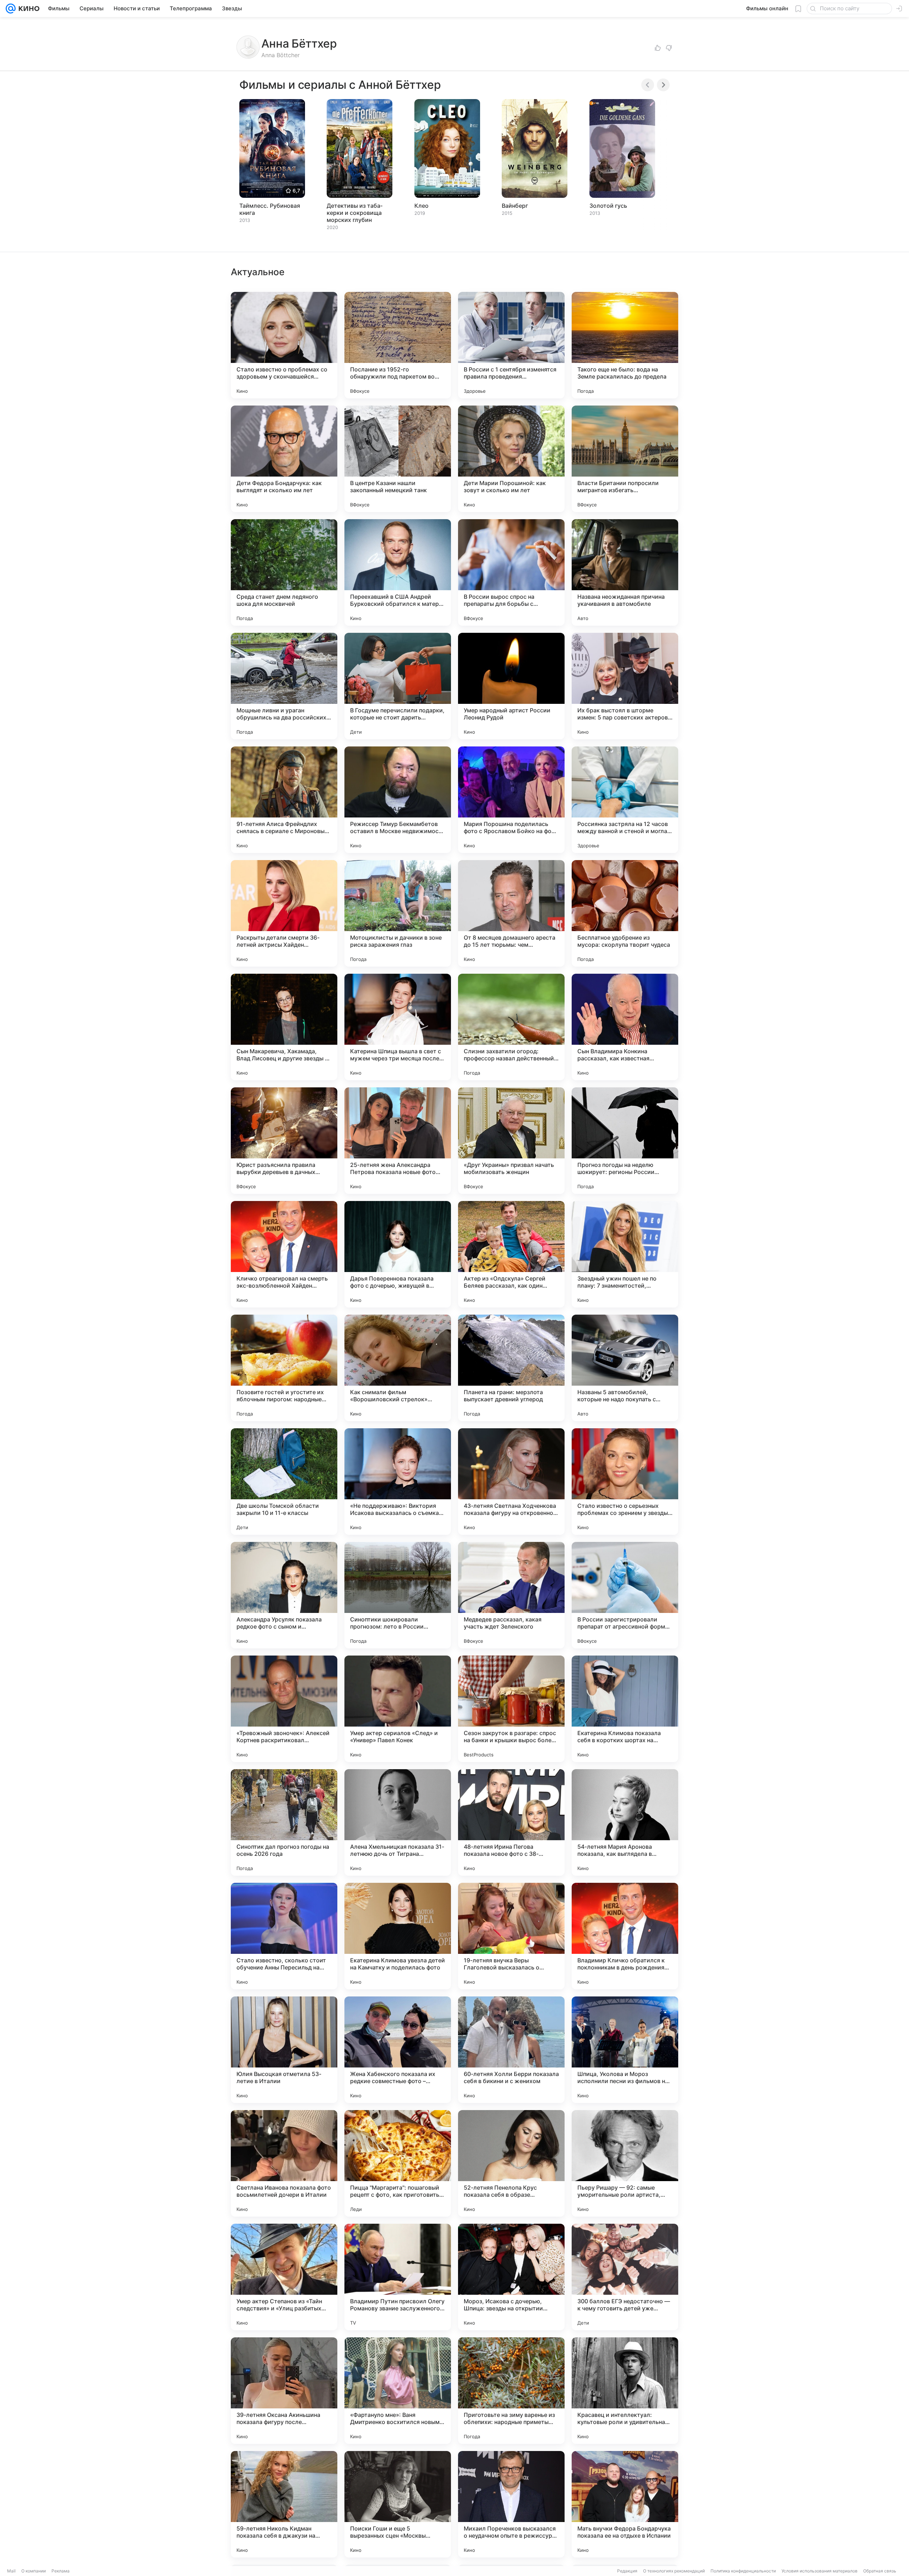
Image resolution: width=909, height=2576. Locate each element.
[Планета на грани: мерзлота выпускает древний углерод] (511, 1368)
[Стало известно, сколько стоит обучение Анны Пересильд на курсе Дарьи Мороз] (284, 1936)
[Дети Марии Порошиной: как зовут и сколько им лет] (511, 459)
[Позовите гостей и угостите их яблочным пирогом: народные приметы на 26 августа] (284, 1368)
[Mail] (11, 9)
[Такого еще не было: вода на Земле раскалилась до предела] (625, 345)
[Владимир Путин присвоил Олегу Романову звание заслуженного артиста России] (398, 2277)
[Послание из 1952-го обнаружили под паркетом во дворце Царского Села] (398, 345)
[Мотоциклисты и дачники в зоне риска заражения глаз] (398, 913)
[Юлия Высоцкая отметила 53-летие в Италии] (284, 2050)
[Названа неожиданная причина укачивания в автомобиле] (625, 572)
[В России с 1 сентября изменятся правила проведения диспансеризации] (511, 345)
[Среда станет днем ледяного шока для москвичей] (284, 572)
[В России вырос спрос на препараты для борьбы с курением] (511, 572)
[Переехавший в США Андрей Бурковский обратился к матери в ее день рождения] (398, 572)
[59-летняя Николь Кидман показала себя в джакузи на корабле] (284, 2504)
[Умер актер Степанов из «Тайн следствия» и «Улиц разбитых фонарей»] (284, 2277)
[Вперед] (663, 85)
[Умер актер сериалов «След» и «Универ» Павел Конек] (398, 1709)
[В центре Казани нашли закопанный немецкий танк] (398, 459)
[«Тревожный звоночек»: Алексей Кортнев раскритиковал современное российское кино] (284, 1709)
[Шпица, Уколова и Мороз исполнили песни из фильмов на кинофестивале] (625, 2050)
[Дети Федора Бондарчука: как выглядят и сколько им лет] (284, 459)
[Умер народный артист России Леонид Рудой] (511, 686)
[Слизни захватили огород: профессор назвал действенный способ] (511, 1027)
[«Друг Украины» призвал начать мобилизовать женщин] (511, 1141)
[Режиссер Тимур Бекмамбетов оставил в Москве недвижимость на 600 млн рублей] (398, 800)
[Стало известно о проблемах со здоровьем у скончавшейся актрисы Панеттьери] (284, 345)
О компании (34, 2571)
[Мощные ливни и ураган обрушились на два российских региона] (284, 686)
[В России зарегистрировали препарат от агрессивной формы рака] (625, 1595)
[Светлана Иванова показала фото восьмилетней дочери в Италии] (284, 2163)
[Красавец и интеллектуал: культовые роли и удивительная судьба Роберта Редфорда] (625, 2391)
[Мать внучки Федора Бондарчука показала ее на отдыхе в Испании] (625, 2504)
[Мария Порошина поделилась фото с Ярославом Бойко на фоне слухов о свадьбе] (511, 800)
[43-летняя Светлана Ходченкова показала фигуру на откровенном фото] (511, 1482)
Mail (11, 2571)
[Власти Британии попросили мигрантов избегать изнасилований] (625, 459)
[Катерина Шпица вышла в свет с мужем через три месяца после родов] (398, 1027)
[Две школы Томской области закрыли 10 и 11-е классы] (284, 1482)
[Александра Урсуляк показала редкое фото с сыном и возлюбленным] (284, 1595)
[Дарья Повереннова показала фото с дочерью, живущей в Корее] (398, 1254)
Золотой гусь (608, 206)
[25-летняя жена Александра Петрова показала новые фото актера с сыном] (398, 1141)
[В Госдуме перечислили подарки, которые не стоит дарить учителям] (398, 686)
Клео (421, 206)
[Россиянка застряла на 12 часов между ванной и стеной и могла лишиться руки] (625, 800)
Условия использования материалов (820, 2571)
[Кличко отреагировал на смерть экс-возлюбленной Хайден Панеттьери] (284, 1254)
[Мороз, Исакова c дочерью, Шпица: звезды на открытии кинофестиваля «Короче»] (511, 2277)
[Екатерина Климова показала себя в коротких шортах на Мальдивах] (625, 1709)
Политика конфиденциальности (743, 2571)
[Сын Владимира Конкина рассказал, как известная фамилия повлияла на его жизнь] (625, 1027)
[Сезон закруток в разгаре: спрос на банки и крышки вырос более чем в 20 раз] (511, 1709)
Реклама (61, 2571)
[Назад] (648, 85)
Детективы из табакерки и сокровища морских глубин (355, 213)
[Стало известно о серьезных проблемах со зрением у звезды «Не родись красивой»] (625, 1482)
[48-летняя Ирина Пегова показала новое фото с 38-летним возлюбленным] (511, 1822)
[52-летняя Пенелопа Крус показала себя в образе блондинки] (511, 2163)
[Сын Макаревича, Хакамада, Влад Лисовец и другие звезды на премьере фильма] (284, 1027)
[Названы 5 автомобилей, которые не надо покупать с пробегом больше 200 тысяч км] (625, 1368)
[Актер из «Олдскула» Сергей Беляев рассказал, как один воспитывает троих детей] (511, 1254)
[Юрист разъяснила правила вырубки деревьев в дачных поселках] (284, 1141)
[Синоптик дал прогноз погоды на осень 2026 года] (284, 1822)
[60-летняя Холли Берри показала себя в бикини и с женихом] (511, 2050)
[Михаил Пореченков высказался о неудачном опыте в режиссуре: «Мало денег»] (511, 2504)
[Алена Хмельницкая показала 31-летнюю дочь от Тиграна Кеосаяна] (398, 1822)
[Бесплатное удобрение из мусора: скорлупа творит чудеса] (625, 913)
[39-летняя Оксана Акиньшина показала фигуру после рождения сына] (284, 2391)
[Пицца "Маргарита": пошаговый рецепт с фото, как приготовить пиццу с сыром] (398, 2163)
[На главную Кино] (28, 9)
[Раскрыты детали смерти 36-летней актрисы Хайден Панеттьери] (284, 913)
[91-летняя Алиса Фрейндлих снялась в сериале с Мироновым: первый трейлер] (284, 800)
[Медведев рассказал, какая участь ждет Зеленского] (511, 1595)
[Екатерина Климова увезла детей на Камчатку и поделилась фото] (398, 1936)
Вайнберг (515, 206)
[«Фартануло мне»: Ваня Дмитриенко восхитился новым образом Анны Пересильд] (398, 2391)
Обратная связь (880, 2571)
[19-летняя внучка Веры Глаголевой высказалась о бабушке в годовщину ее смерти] (511, 1936)
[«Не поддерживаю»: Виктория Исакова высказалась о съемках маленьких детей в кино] (398, 1482)
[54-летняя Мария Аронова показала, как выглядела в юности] (625, 1822)
